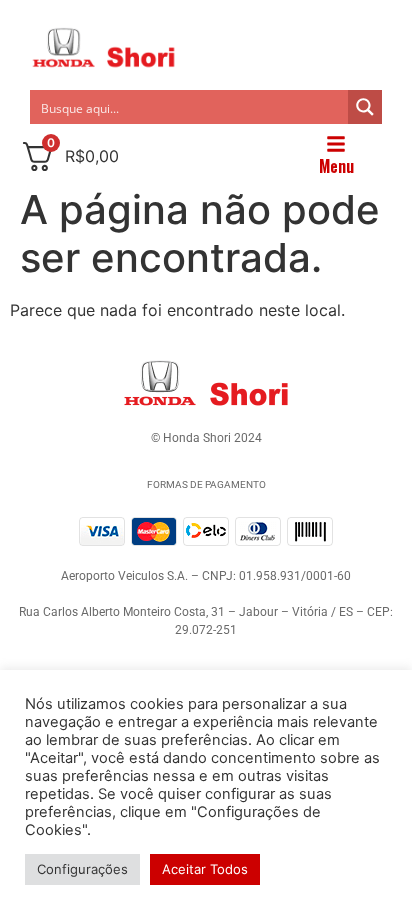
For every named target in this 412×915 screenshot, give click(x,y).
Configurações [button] (82, 869)
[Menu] (336, 144)
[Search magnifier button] (365, 107)
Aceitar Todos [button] (205, 869)
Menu (336, 166)
